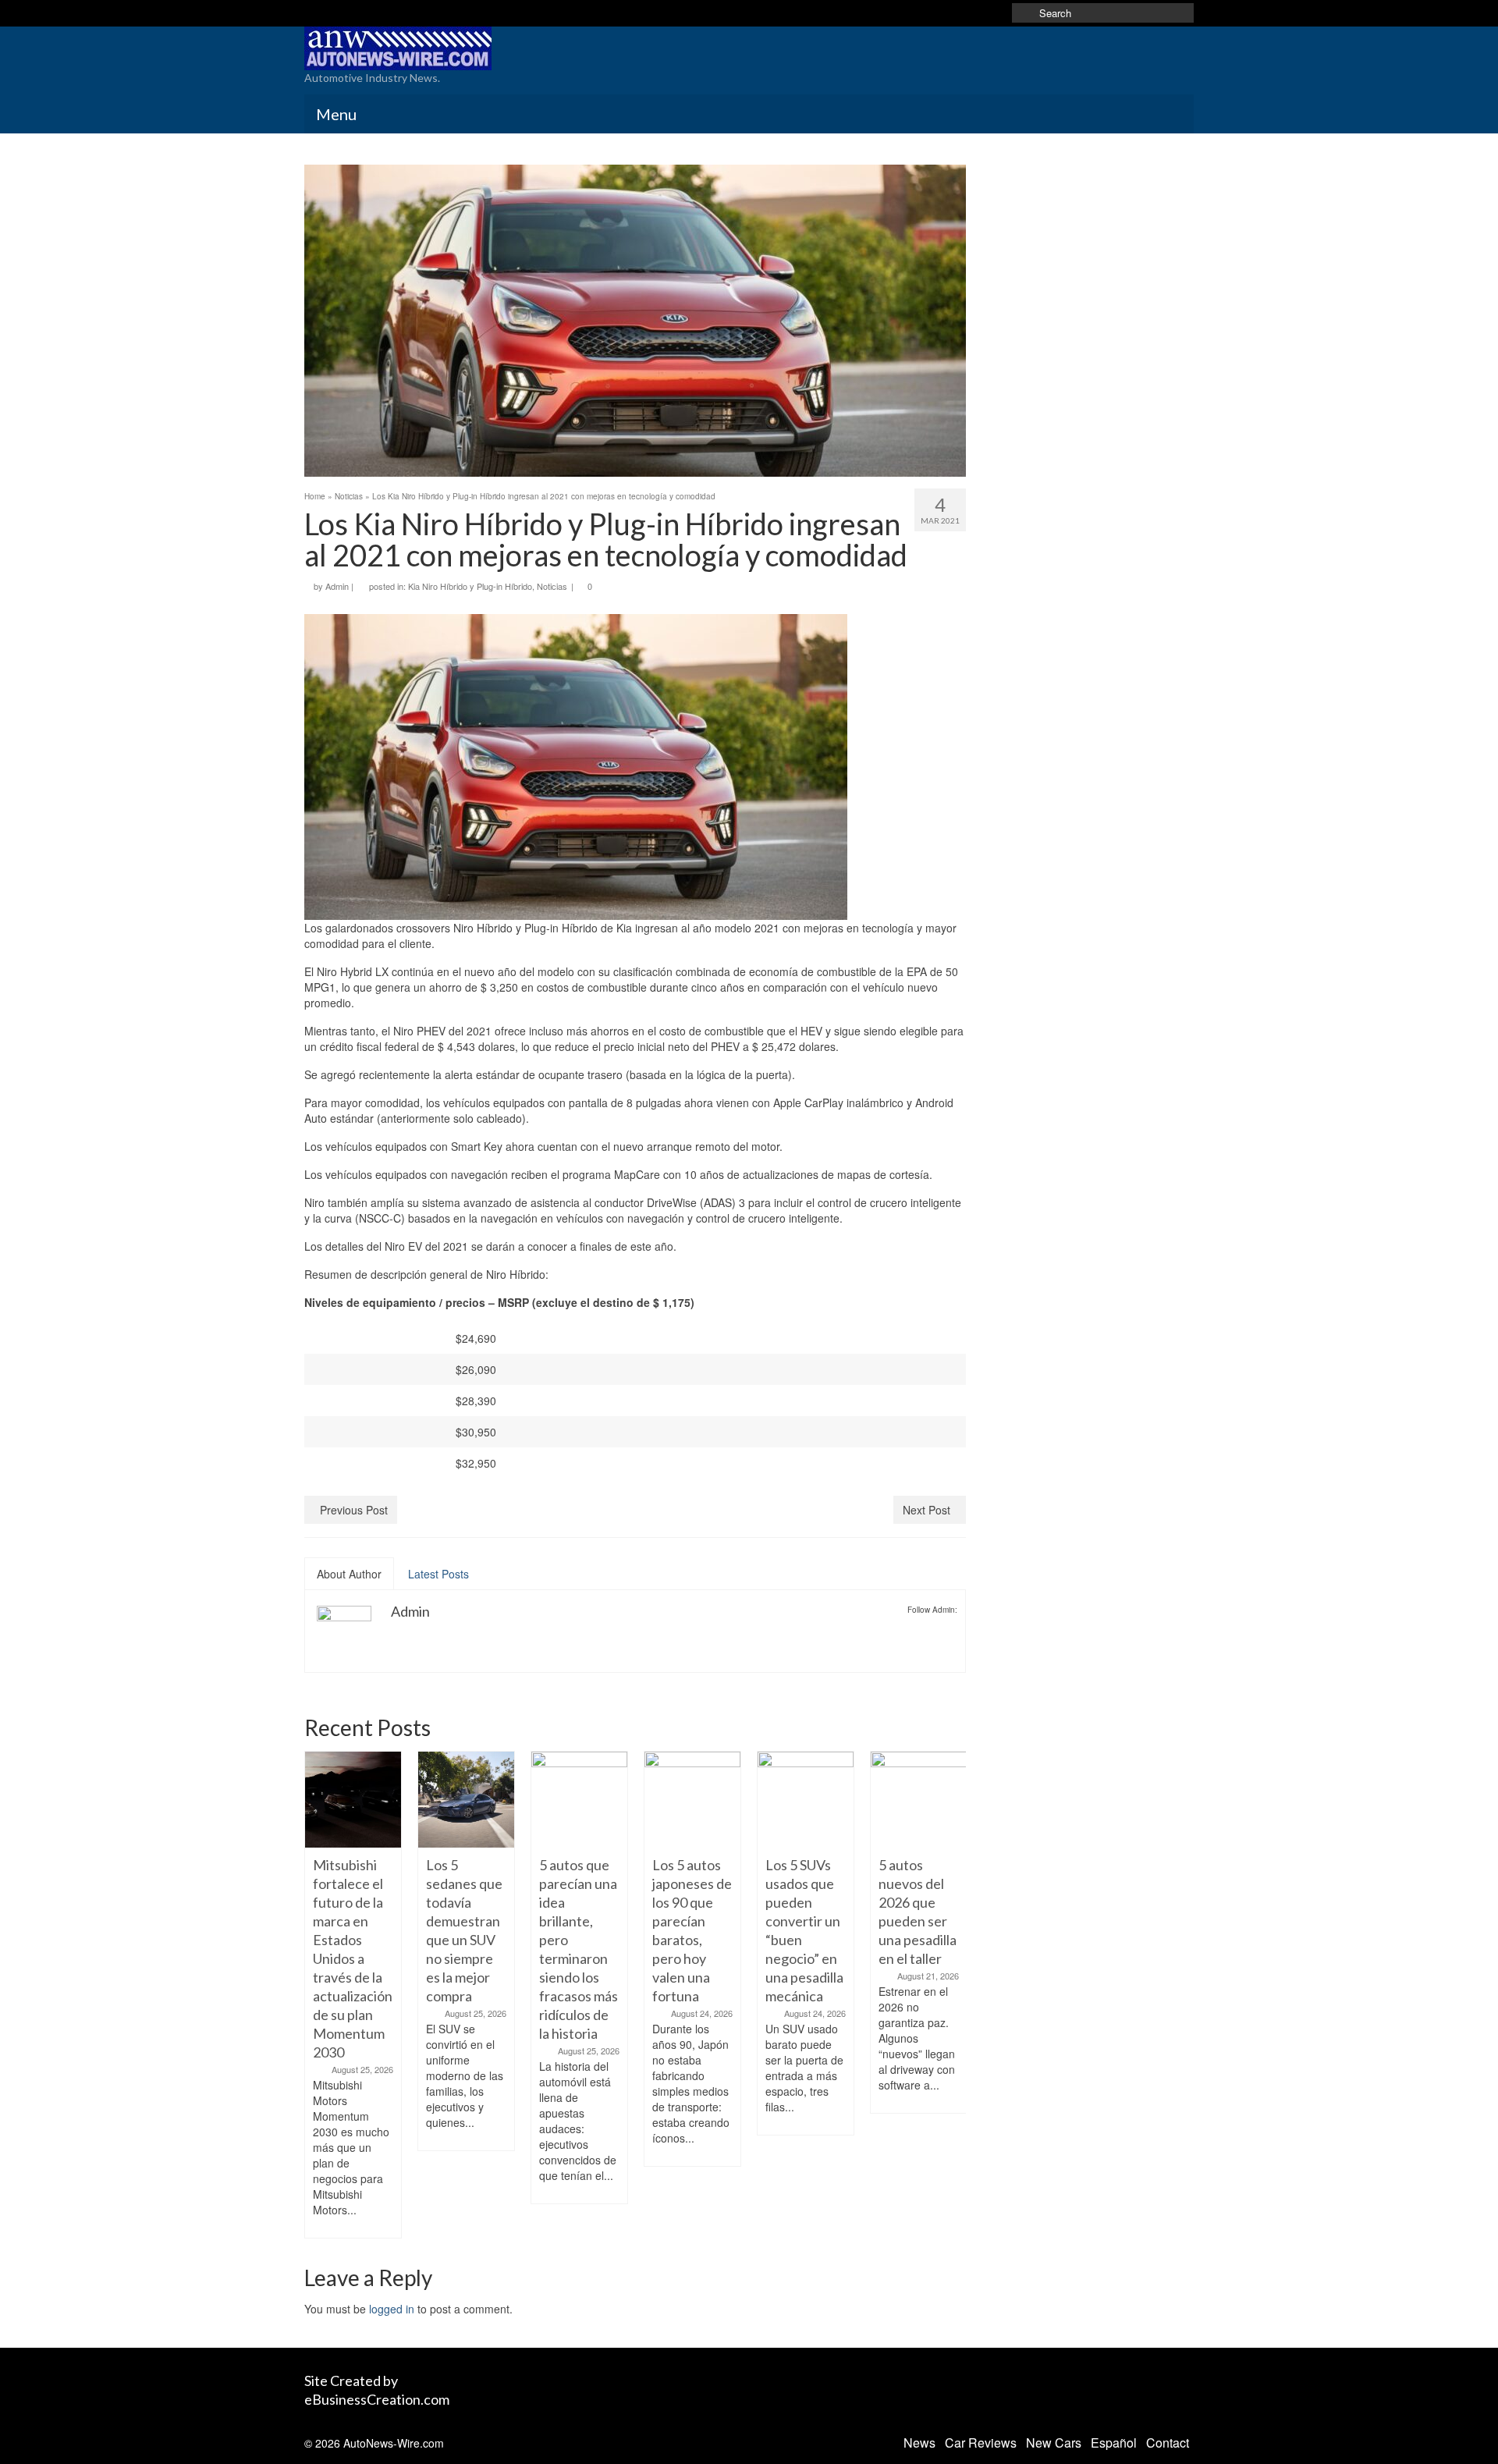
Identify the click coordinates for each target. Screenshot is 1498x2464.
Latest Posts (438, 1574)
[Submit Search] (1024, 13)
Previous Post (354, 1510)
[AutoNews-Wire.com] (445, 48)
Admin (337, 586)
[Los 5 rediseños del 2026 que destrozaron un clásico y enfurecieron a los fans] (919, 1800)
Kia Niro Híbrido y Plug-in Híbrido (470, 586)
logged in (392, 2309)
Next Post (926, 1510)
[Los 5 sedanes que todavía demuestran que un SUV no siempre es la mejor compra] (353, 1800)
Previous (318, 1995)
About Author (349, 1574)
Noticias (552, 586)
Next (952, 1995)
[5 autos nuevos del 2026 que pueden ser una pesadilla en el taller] (806, 1800)
